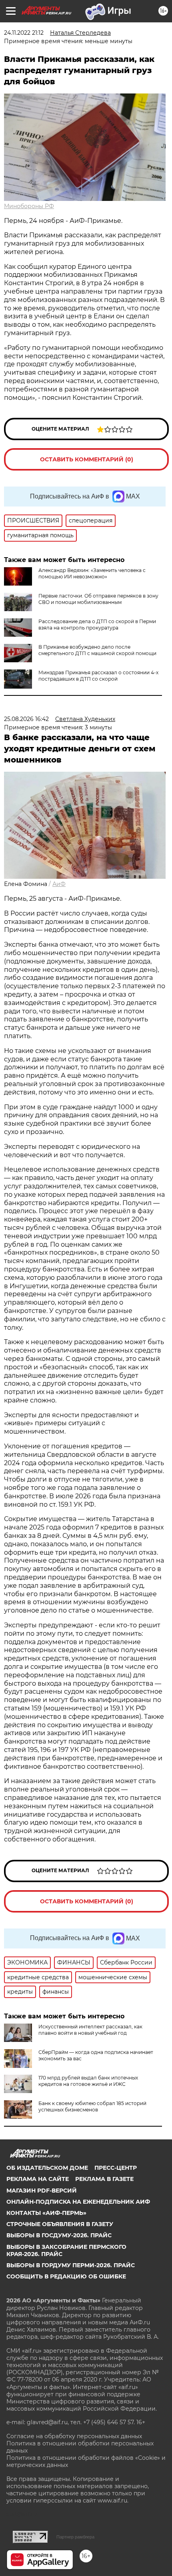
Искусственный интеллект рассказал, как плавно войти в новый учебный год (90, 2030)
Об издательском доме (47, 2168)
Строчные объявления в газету (60, 2224)
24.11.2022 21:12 (24, 33)
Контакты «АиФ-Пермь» (46, 2213)
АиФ (59, 884)
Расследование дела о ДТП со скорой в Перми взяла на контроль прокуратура (97, 625)
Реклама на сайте (38, 2179)
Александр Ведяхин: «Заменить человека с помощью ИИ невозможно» (92, 573)
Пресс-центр (116, 2168)
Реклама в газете (104, 2179)
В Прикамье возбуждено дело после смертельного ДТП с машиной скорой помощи (97, 650)
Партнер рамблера (75, 2537)
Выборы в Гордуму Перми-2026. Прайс (71, 2265)
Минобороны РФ (29, 206)
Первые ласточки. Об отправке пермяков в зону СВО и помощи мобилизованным (98, 599)
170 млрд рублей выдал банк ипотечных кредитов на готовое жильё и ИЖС (88, 2081)
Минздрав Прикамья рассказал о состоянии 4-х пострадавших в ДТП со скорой (98, 676)
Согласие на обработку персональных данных (74, 2436)
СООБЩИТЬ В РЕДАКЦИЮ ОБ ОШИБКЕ (66, 2276)
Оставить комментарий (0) (87, 459)
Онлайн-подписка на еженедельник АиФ (78, 2202)
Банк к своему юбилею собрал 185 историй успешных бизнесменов (92, 2106)
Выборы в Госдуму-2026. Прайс (59, 2235)
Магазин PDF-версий (42, 2191)
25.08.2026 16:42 (26, 719)
